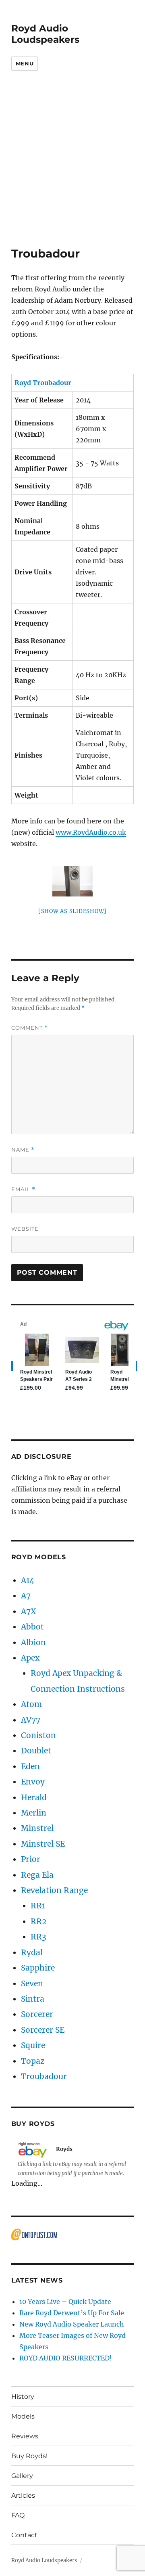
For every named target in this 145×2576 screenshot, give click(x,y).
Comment (30, 1028)
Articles (23, 2495)
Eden (30, 1766)
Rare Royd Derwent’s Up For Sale (72, 2313)
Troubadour (44, 2076)
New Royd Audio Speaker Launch (72, 2324)
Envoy (33, 1782)
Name (23, 1150)
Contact (24, 2535)
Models (23, 2416)
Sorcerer (37, 2014)
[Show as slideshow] (72, 911)
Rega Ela (37, 1875)
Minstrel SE (43, 1844)
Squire (33, 2045)
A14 (28, 1580)
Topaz (33, 2061)
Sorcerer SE (43, 2030)
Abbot (32, 1627)
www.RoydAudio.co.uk (91, 832)
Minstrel (37, 1828)
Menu (25, 63)
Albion (33, 1642)
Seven (32, 1983)
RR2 (38, 1921)
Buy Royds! (29, 2456)
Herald (34, 1797)
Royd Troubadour (43, 383)
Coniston (38, 1735)
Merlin (34, 1813)
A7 (26, 1596)
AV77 (31, 1720)
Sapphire (38, 1968)
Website (25, 1229)
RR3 (38, 1937)
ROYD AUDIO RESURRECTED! (66, 2358)
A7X (29, 1611)
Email (23, 1189)
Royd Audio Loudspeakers (45, 34)
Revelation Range (54, 1890)
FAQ (18, 2515)
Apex (30, 1658)
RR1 (38, 1906)
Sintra (33, 1999)
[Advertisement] (72, 170)
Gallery (22, 2476)
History (23, 2397)
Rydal (32, 1952)
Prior (31, 1859)
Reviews (25, 2436)
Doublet (36, 1751)
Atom (31, 1704)
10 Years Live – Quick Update (65, 2302)
